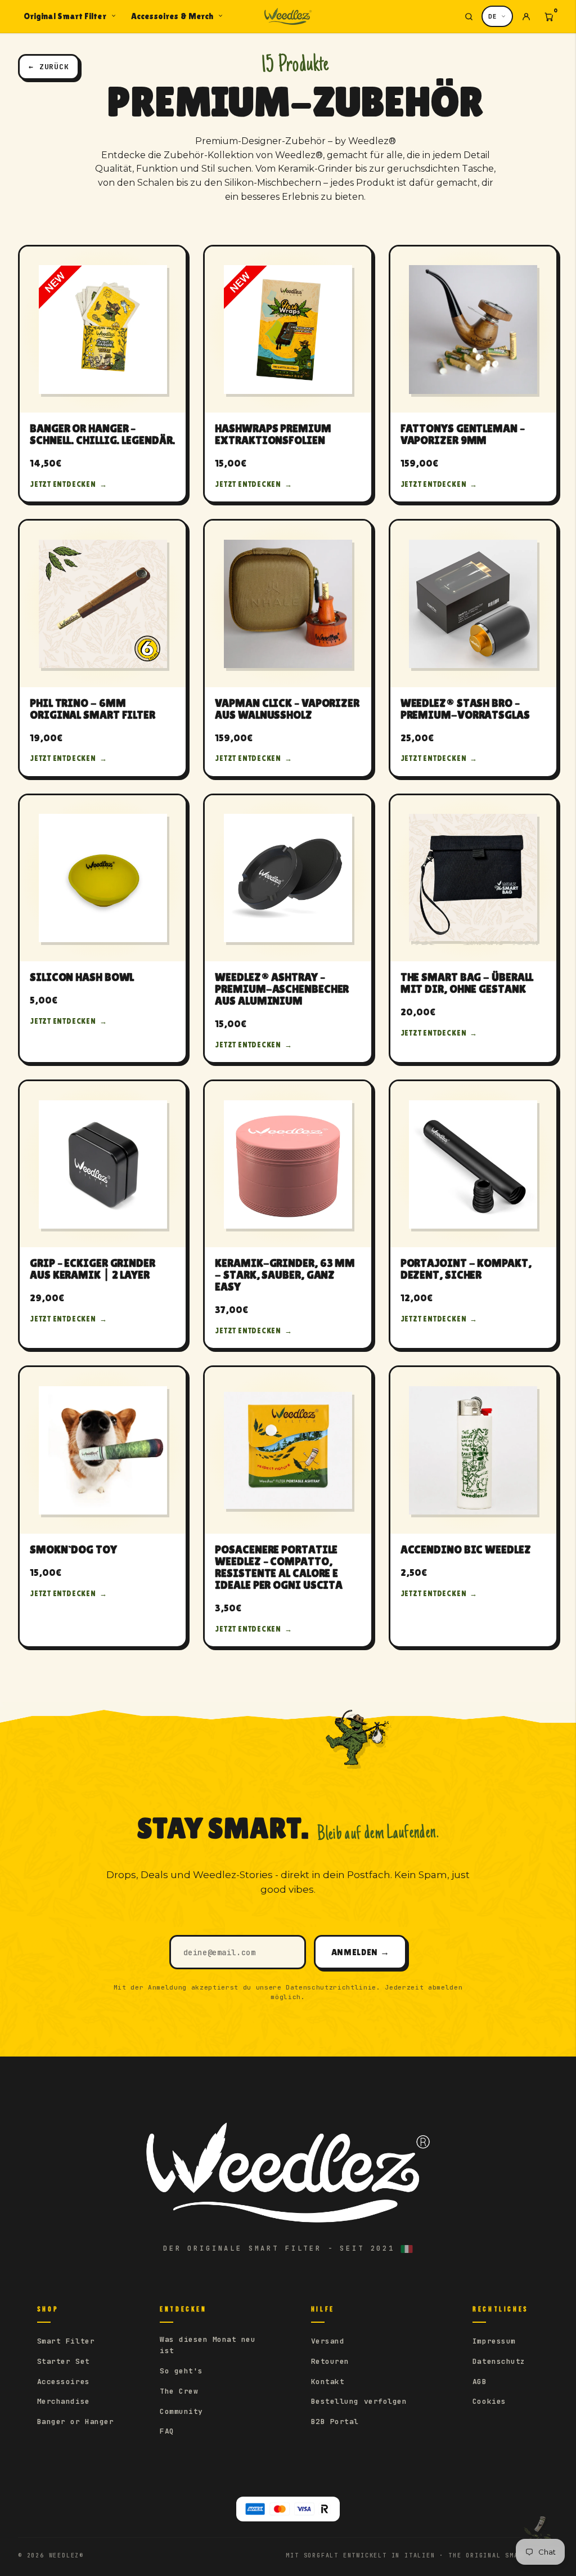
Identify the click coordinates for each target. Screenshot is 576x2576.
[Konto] (526, 16)
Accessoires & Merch (172, 16)
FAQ (167, 2431)
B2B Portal (335, 2422)
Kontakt (328, 2382)
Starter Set (64, 2361)
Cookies (489, 2401)
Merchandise (64, 2401)
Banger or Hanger (75, 2422)
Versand (328, 2341)
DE (493, 16)
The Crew (179, 2391)
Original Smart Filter (65, 16)
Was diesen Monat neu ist (208, 2345)
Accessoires (64, 2382)
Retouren (330, 2361)
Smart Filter (66, 2341)
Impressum (494, 2341)
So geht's (181, 2371)
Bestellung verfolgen (359, 2401)
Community (181, 2411)
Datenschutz (499, 2361)
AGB (480, 2382)
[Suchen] (469, 16)
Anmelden (360, 1952)
